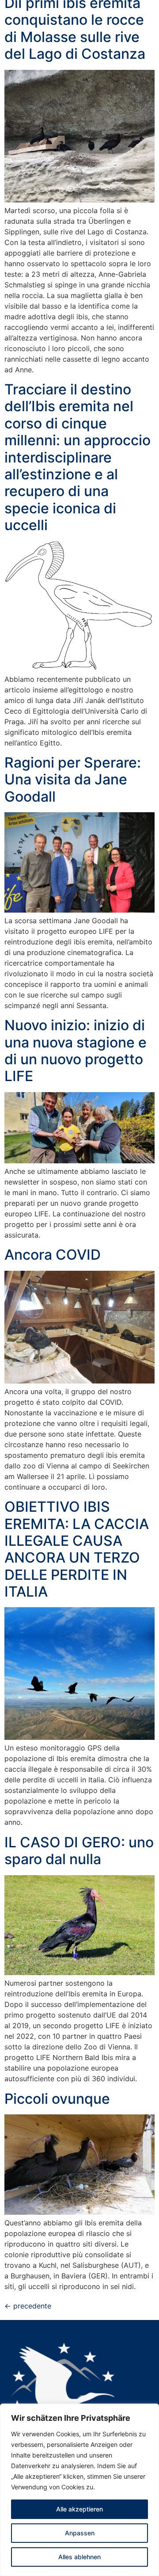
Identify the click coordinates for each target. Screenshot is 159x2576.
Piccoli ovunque (57, 2099)
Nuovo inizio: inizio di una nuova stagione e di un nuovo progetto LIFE (76, 1051)
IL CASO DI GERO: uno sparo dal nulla (79, 1851)
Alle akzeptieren (79, 2509)
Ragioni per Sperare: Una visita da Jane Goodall (73, 780)
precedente (28, 2306)
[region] (79, 2490)
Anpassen (80, 2533)
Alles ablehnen (79, 2557)
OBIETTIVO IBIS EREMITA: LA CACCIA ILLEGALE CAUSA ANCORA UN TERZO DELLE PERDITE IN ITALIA (77, 1549)
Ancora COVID (53, 1255)
